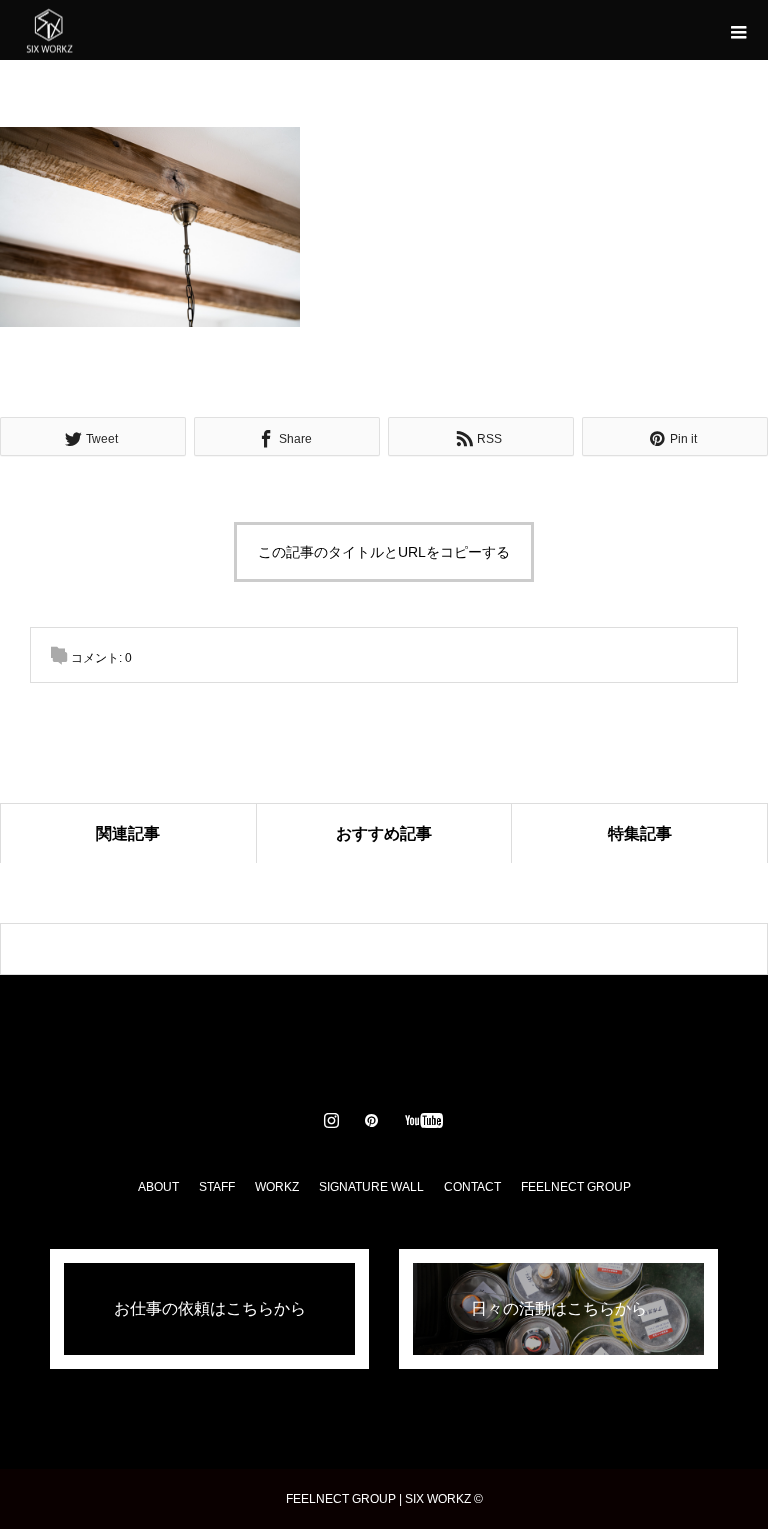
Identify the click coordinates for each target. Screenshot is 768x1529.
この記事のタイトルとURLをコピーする (384, 552)
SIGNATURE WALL (371, 1187)
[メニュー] (738, 30)
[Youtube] (424, 1120)
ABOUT (158, 1187)
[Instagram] (332, 1120)
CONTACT (472, 1187)
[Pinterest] (372, 1120)
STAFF (217, 1187)
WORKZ (277, 1187)
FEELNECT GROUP (576, 1187)
